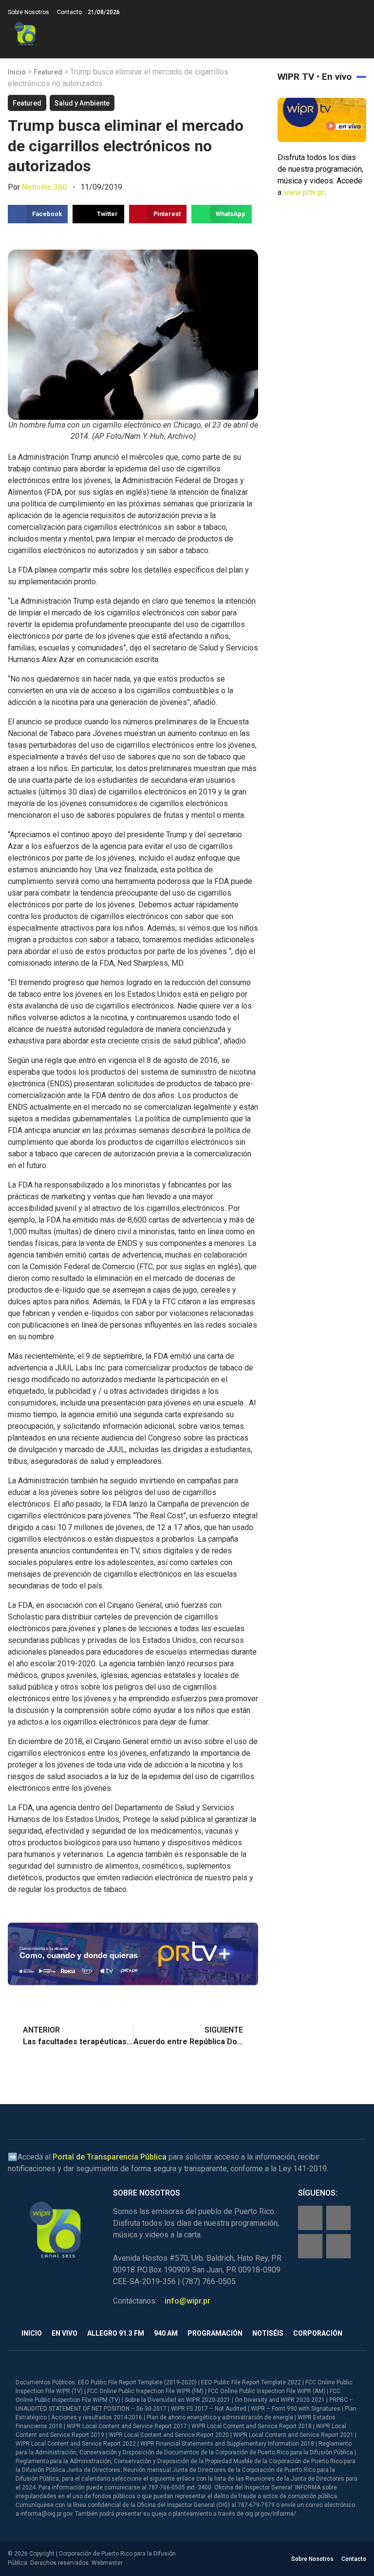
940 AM (166, 2333)
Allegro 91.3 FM (116, 2333)
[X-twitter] (310, 2246)
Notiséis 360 (44, 187)
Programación (215, 2333)
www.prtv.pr (304, 192)
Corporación (318, 2333)
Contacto (69, 12)
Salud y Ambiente (82, 103)
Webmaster (107, 2563)
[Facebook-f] (310, 2218)
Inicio (17, 72)
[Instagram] (338, 2218)
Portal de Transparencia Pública (110, 2157)
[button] (358, 34)
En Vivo (65, 2333)
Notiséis (268, 2333)
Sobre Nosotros (28, 12)
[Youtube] (338, 2246)
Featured (48, 72)
